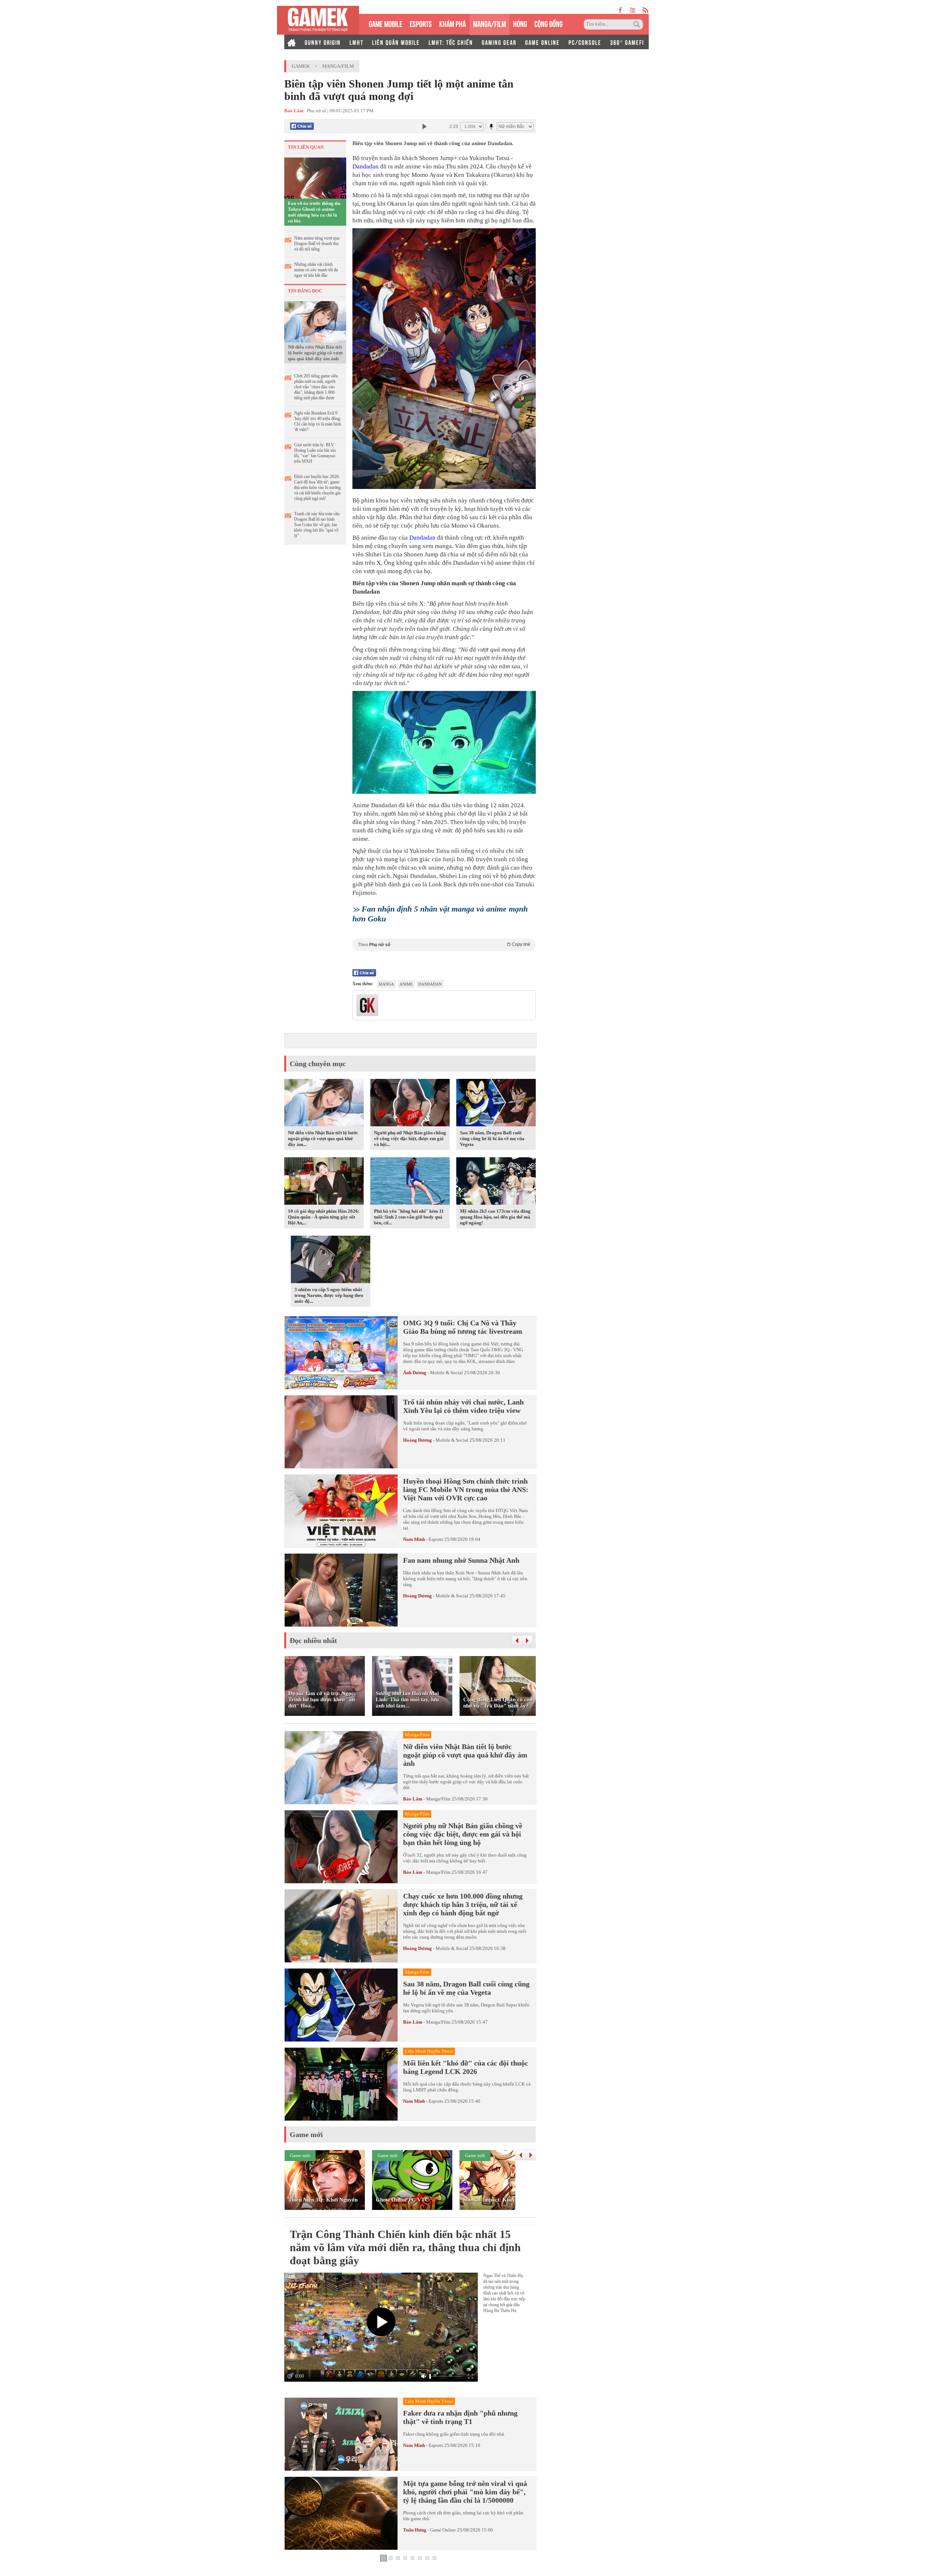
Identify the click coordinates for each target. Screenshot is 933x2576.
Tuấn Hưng (415, 2530)
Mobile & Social (446, 1373)
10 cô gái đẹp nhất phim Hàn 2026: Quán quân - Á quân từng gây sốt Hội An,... (324, 1217)
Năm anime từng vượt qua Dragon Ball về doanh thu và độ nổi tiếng (317, 244)
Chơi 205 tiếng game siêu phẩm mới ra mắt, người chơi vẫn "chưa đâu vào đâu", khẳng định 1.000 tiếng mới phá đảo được (316, 387)
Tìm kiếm (638, 24)
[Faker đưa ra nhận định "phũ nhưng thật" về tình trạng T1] (341, 2434)
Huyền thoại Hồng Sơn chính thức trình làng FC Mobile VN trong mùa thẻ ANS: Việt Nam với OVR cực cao (466, 1489)
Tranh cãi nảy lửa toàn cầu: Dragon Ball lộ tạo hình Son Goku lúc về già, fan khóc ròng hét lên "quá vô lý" (317, 525)
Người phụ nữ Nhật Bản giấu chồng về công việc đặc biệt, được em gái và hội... (410, 1139)
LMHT (356, 42)
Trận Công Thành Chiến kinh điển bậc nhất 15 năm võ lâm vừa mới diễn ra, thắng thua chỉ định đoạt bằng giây (405, 2247)
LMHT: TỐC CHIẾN (451, 42)
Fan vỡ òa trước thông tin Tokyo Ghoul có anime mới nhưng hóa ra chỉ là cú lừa (314, 212)
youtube (633, 10)
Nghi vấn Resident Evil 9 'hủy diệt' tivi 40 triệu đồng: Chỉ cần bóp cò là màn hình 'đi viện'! (318, 421)
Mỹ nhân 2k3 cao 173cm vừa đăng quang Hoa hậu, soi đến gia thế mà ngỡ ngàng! (495, 1217)
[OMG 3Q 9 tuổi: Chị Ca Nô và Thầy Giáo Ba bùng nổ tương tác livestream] (341, 1353)
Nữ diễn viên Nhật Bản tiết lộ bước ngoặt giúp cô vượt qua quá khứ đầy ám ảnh (315, 353)
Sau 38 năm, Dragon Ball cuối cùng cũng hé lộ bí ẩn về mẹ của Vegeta (492, 1139)
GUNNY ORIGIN (323, 42)
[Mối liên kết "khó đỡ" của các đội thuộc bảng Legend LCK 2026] (341, 2084)
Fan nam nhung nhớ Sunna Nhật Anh (461, 1560)
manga (386, 984)
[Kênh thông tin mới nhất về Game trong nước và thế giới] (318, 20)
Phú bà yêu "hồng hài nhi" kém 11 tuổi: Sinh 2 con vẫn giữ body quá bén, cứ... (409, 1217)
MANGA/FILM (489, 23)
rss (646, 10)
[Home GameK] (292, 42)
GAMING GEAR (499, 42)
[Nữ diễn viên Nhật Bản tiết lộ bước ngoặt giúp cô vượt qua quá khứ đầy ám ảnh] (315, 321)
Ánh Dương (415, 1373)
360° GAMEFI (627, 42)
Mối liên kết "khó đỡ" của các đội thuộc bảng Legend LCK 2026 (466, 2067)
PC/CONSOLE (585, 42)
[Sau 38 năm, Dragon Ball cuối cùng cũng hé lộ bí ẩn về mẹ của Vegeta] (496, 1104)
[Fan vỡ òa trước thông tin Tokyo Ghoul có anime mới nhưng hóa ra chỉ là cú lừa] (315, 178)
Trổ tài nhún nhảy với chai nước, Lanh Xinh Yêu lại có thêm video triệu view (463, 1406)
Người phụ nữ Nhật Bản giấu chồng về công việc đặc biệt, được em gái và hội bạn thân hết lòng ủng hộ (463, 1834)
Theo (444, 945)
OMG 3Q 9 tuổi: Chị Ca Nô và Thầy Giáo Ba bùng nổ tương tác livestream (463, 1327)
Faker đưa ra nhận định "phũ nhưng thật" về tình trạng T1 (460, 2417)
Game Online (443, 2530)
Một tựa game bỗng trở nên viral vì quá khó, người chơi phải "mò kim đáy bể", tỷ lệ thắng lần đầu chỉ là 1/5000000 (465, 2492)
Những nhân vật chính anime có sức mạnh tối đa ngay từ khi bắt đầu (316, 270)
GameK (301, 66)
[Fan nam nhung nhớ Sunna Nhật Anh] (341, 1590)
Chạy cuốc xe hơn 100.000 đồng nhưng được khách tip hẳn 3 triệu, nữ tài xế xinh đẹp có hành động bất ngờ (463, 1904)
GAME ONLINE (542, 42)
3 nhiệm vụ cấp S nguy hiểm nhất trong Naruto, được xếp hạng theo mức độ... (329, 1295)
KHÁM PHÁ (452, 23)
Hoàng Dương (417, 1440)
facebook (621, 10)
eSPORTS (421, 23)
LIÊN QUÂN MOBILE (396, 42)
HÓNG (520, 23)
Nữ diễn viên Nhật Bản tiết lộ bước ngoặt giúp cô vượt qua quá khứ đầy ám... (323, 1139)
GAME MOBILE (386, 23)
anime (406, 984)
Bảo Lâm (413, 1799)
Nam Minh (414, 1539)
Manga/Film (338, 66)
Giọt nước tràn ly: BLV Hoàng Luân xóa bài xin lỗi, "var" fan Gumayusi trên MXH (315, 453)
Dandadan (366, 166)
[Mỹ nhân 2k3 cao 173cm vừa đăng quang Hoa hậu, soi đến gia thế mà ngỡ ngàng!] (496, 1182)
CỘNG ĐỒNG (549, 23)
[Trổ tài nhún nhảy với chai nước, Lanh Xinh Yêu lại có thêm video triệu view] (341, 1432)
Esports (436, 1539)
